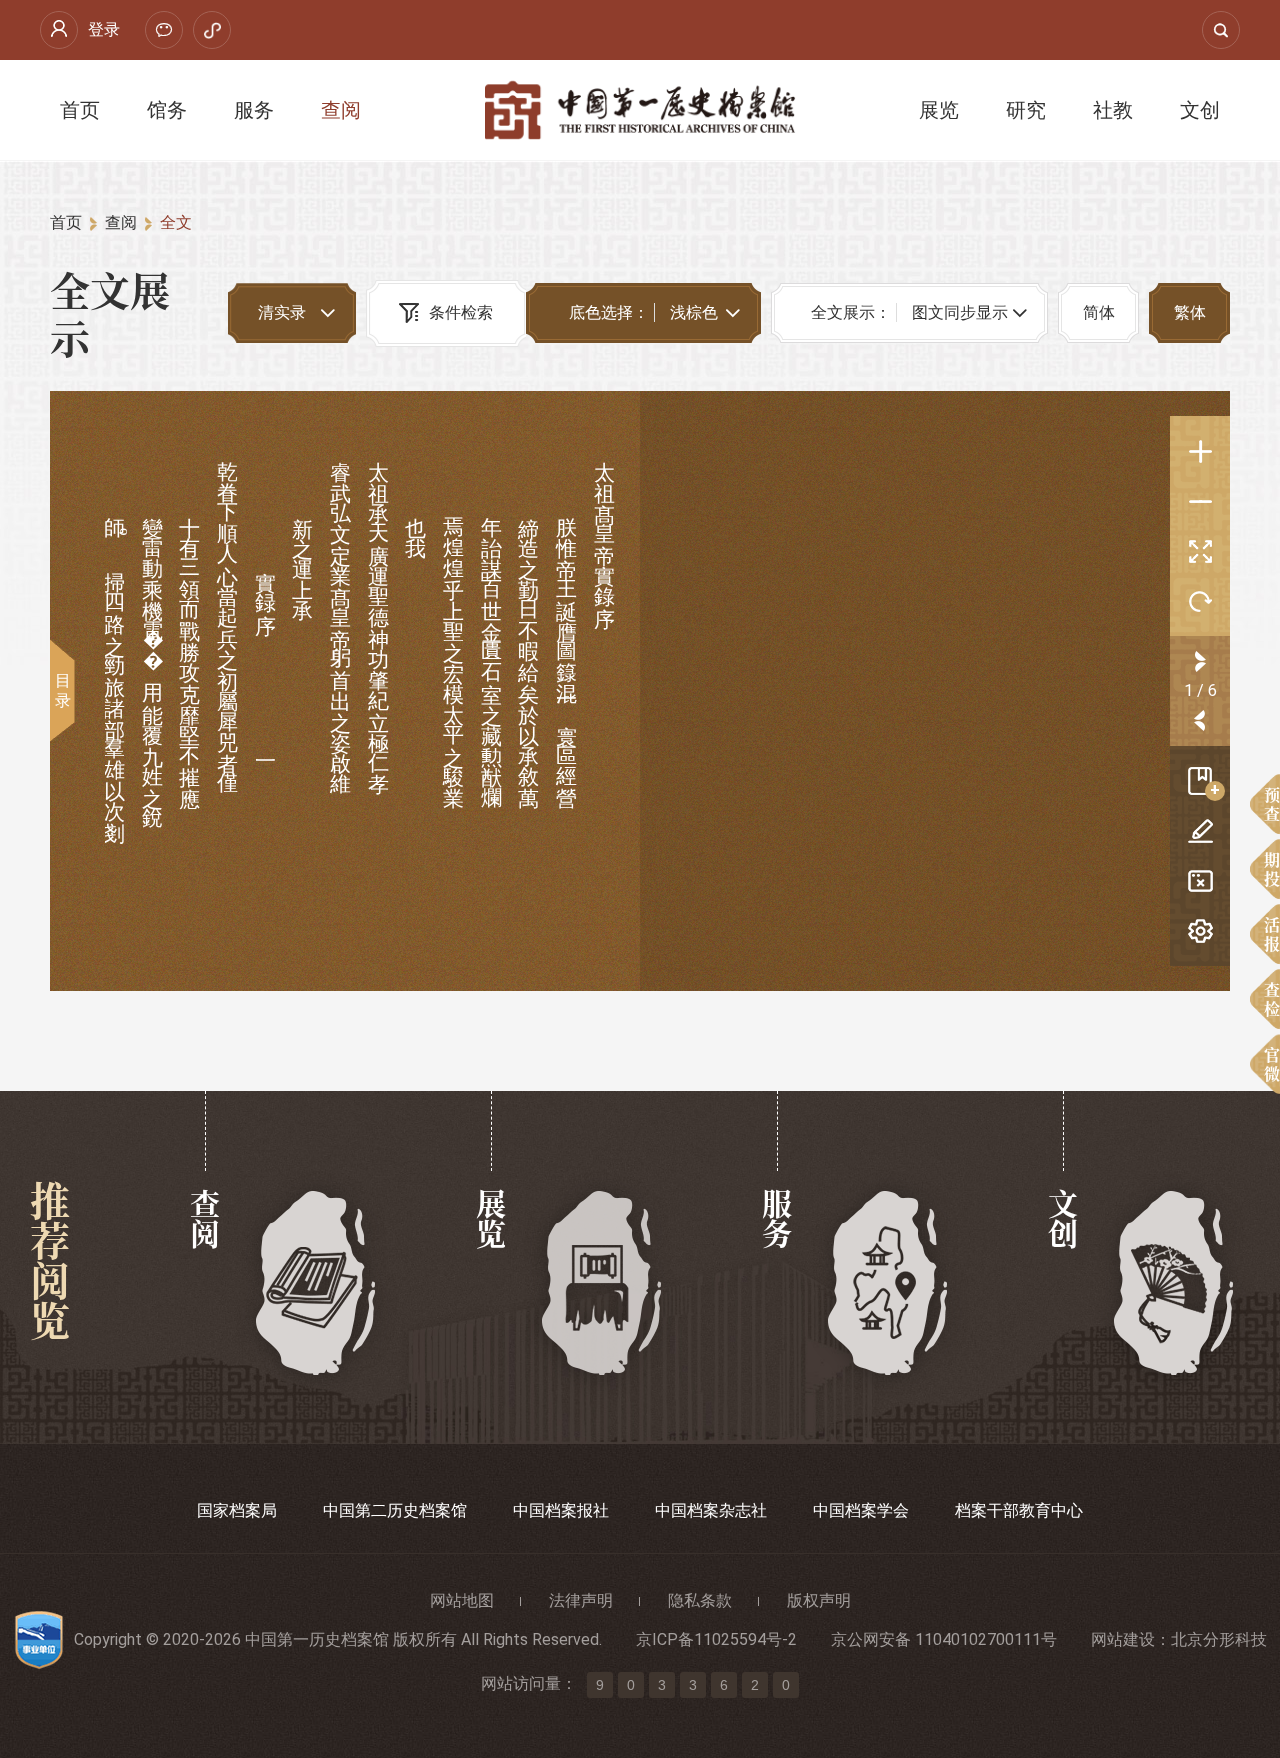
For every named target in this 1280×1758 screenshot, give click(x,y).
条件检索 (461, 312)
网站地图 (462, 1600)
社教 (1113, 110)
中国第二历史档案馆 (395, 1510)
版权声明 (819, 1600)
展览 (939, 110)
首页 (80, 110)
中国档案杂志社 (711, 1510)
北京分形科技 (1219, 1639)
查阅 (341, 110)
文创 (1200, 110)
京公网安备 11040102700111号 (944, 1639)
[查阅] (316, 1284)
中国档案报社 (561, 1510)
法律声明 (581, 1600)
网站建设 (1123, 1639)
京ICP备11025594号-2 (716, 1639)
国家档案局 (237, 1510)
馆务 (167, 110)
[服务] (888, 1284)
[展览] (602, 1284)
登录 (104, 29)
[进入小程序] (212, 30)
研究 (1026, 110)
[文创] (1174, 1284)
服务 (254, 110)
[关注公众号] (164, 30)
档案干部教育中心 (1019, 1510)
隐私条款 (700, 1600)
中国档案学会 (861, 1510)
